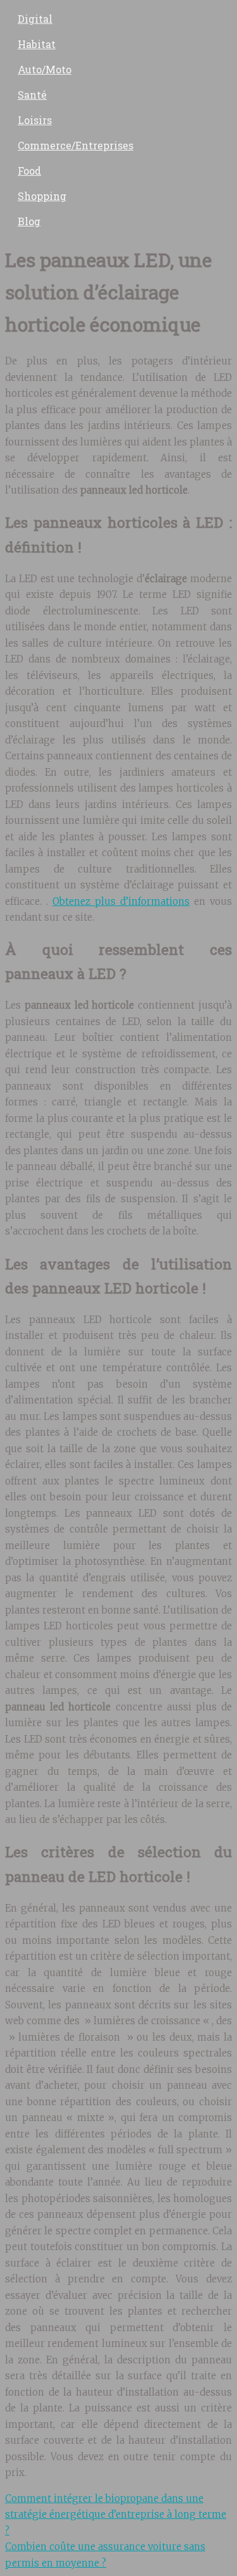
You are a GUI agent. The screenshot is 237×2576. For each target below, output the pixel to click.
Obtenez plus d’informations (121, 901)
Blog (29, 221)
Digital (35, 19)
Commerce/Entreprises (76, 145)
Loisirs (35, 120)
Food (29, 171)
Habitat (37, 44)
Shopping (42, 196)
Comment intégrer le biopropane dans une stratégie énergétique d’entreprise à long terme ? (116, 2515)
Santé (32, 95)
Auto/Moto (45, 69)
